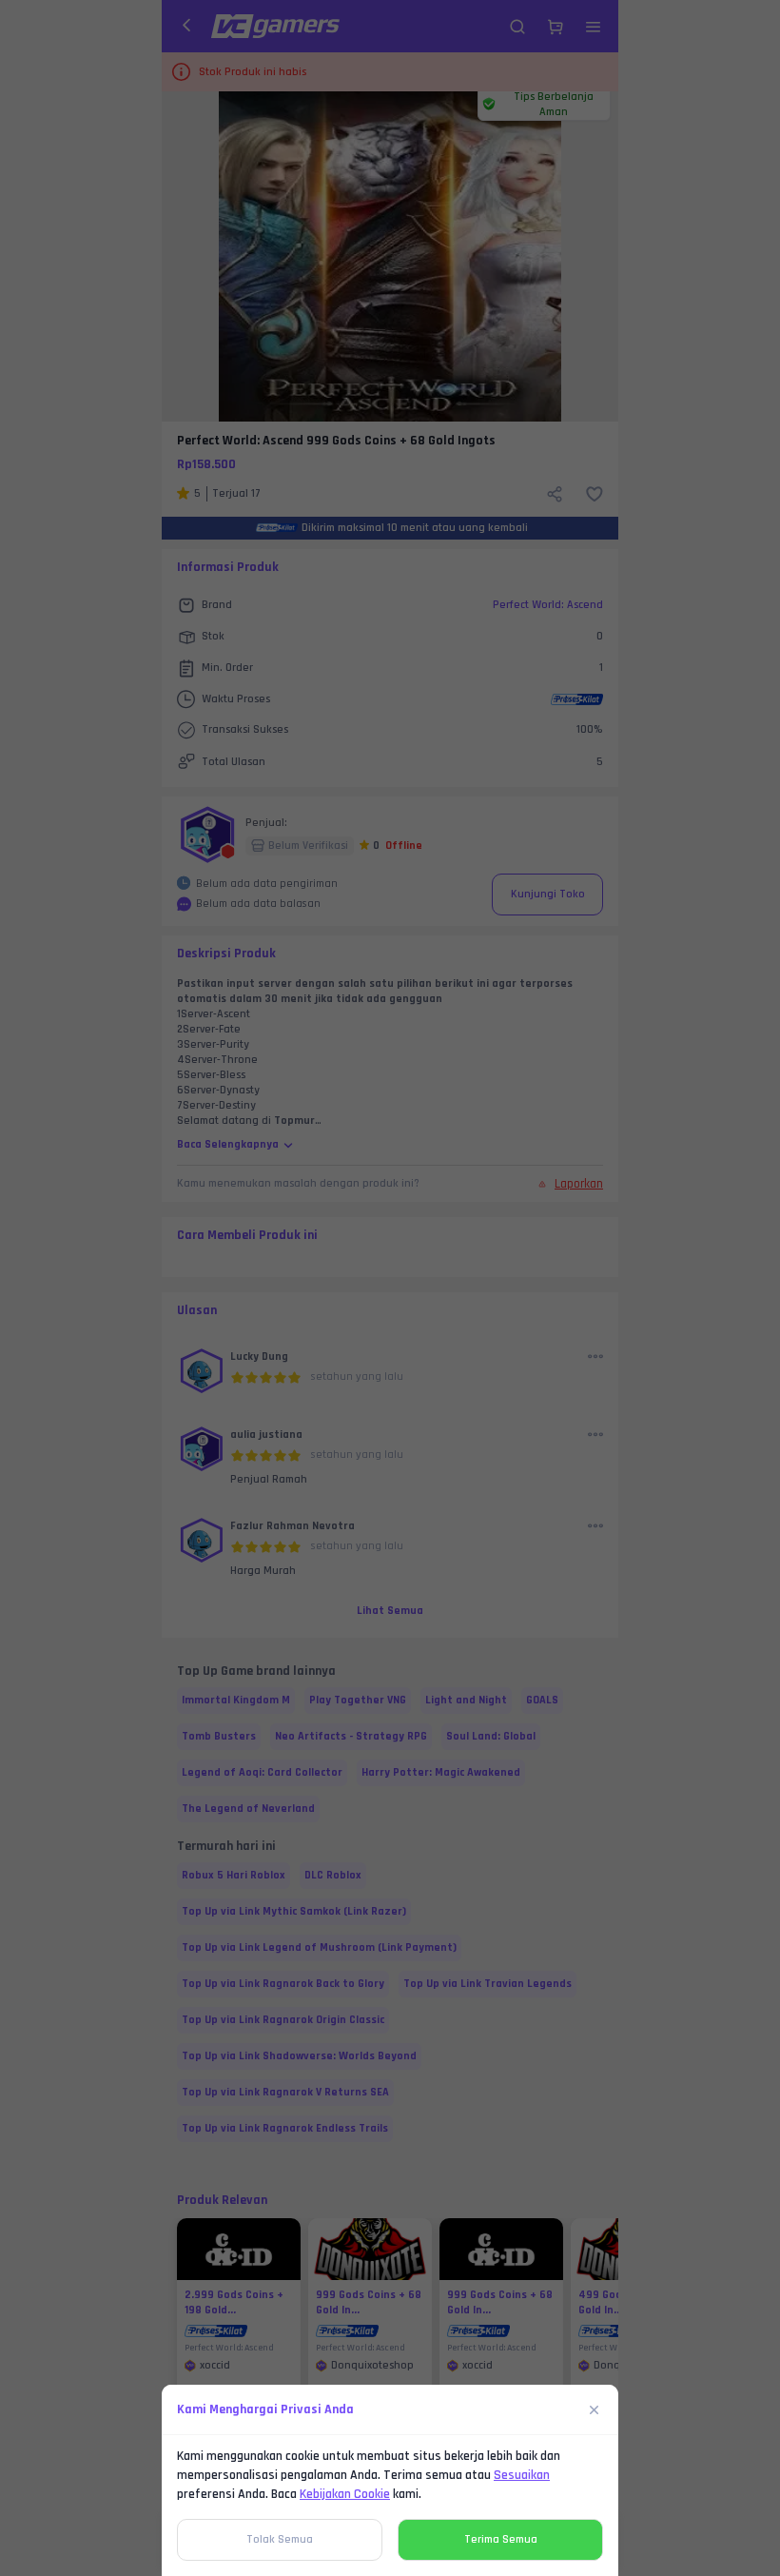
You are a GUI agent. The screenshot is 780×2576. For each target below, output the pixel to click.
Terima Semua (501, 2539)
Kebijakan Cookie (345, 2494)
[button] (390, 1288)
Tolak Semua (280, 2539)
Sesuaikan (522, 2475)
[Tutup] (595, 2409)
